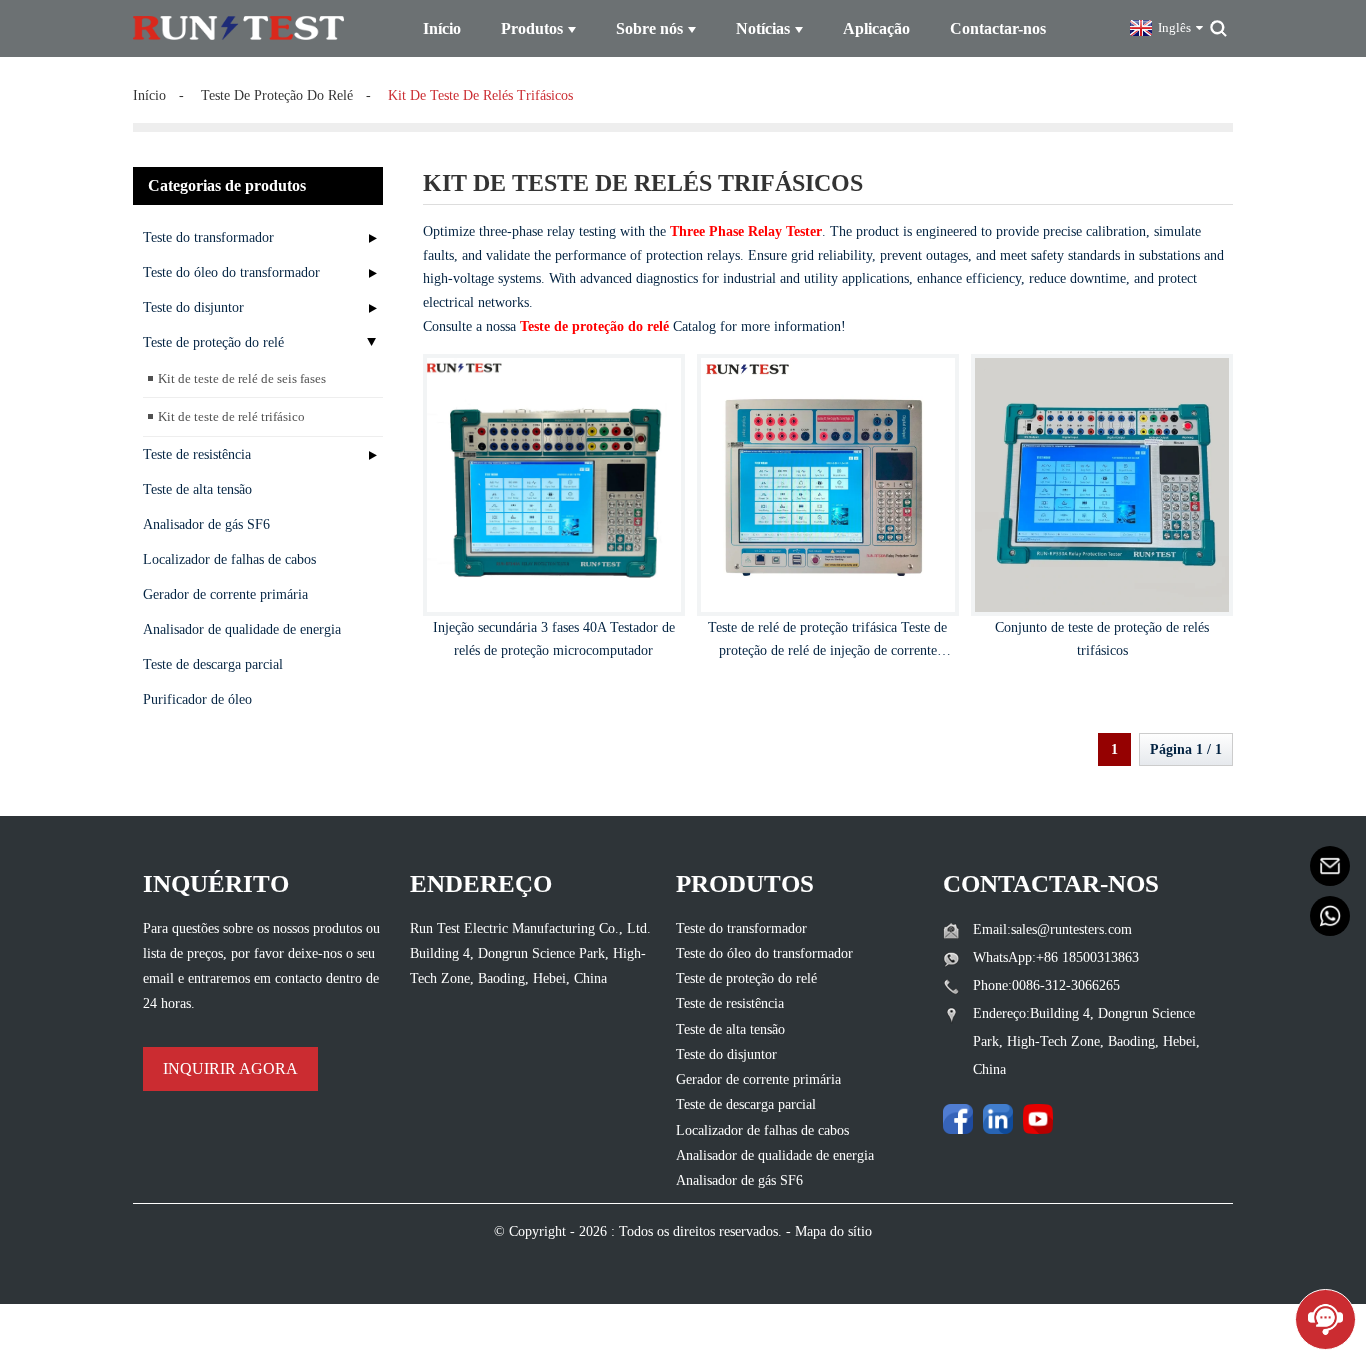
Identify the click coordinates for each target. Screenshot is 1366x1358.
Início (149, 95)
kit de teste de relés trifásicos (480, 95)
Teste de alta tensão (197, 489)
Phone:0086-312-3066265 (1046, 985)
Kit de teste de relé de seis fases (242, 378)
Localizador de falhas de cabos (229, 559)
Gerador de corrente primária (225, 594)
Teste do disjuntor (193, 307)
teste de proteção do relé (277, 95)
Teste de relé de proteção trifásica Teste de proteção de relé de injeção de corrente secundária (827, 651)
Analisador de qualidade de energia (242, 629)
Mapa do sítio (833, 1231)
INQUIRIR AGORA (230, 1068)
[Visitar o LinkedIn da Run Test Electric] (998, 1119)
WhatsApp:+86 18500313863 (1056, 957)
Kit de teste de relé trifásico (231, 416)
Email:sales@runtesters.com (1052, 929)
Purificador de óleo (197, 699)
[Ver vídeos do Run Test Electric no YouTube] (1038, 1119)
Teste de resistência (197, 454)
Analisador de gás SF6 (206, 524)
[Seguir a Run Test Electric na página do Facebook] (958, 1119)
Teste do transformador (208, 237)
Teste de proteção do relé (213, 342)
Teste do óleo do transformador (231, 272)
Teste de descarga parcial (213, 664)
